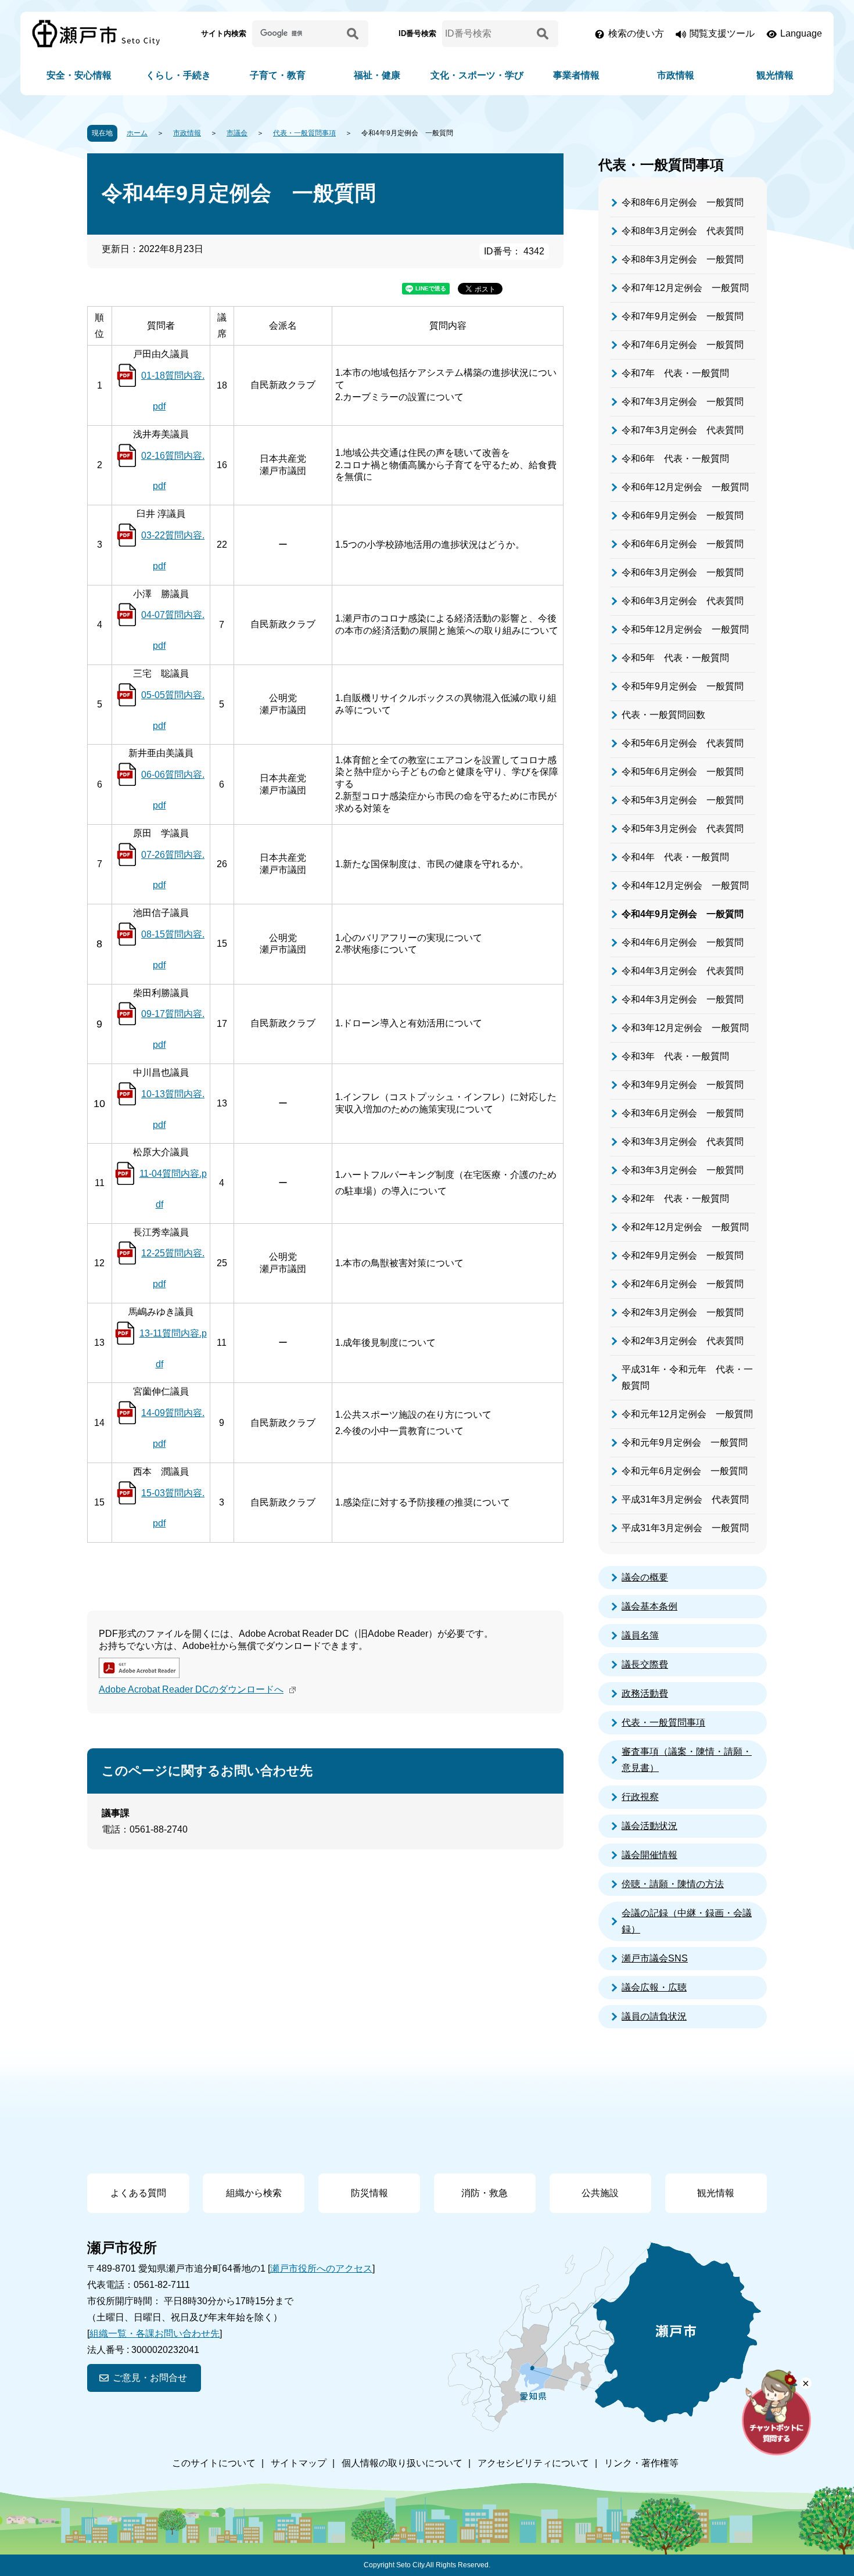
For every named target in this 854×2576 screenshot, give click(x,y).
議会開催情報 (650, 1855)
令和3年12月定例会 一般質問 (685, 1028)
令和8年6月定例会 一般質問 (683, 202)
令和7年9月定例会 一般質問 (683, 316)
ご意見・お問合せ (150, 2378)
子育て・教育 (278, 75)
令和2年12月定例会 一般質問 (685, 1227)
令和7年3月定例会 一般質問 (683, 402)
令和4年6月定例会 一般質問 (683, 942)
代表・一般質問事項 (304, 133)
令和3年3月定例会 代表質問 (683, 1142)
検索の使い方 (636, 33)
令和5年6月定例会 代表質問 (683, 743)
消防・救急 (485, 2193)
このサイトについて (214, 2463)
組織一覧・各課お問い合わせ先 (155, 2334)
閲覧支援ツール (722, 33)
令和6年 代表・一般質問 (675, 459)
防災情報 (369, 2193)
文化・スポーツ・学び (477, 75)
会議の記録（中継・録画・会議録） (687, 1921)
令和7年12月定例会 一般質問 (685, 288)
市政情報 (676, 75)
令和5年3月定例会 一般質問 (683, 800)
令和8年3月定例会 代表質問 (683, 231)
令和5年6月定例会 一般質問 (683, 772)
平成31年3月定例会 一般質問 (685, 1528)
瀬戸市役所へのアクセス (321, 2268)
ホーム (137, 133)
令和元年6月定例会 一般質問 (685, 1471)
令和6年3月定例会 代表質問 (683, 601)
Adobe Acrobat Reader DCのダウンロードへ (191, 1689)
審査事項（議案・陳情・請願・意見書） (687, 1760)
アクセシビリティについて (533, 2463)
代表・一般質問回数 (663, 715)
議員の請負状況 (654, 2016)
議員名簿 (640, 1635)
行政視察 (640, 1797)
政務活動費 (645, 1693)
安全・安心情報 (79, 75)
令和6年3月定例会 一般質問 (683, 572)
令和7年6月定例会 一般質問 (683, 345)
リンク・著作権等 (641, 2463)
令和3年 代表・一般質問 (675, 1056)
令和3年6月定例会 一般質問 (683, 1113)
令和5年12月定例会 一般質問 (685, 629)
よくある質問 (138, 2193)
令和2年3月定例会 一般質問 (683, 1312)
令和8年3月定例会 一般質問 (683, 259)
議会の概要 (645, 1577)
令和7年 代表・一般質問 (675, 373)
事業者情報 (576, 75)
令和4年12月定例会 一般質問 (685, 885)
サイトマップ (299, 2463)
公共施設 (600, 2193)
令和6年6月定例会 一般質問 (683, 544)
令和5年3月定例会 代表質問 (683, 829)
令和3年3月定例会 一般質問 (683, 1170)
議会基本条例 (650, 1606)
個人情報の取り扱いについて (402, 2463)
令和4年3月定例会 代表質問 (683, 971)
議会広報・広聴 (654, 1987)
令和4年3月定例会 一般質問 (683, 999)
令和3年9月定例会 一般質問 (683, 1085)
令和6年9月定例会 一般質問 (683, 515)
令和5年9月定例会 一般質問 (683, 686)
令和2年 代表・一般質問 (675, 1199)
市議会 (237, 133)
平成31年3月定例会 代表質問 (685, 1499)
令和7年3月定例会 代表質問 (683, 430)
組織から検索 (254, 2193)
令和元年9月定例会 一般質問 (685, 1443)
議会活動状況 (650, 1826)
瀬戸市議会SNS (655, 1958)
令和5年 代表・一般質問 (675, 658)
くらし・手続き (178, 75)
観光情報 (775, 75)
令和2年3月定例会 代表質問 (683, 1341)
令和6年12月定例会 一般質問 (685, 487)
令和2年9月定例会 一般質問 (683, 1255)
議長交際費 (645, 1664)
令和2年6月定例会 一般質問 (683, 1284)
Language (801, 33)
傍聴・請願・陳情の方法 (673, 1884)
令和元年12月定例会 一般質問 (687, 1414)
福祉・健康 (377, 75)
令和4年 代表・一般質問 (675, 857)
